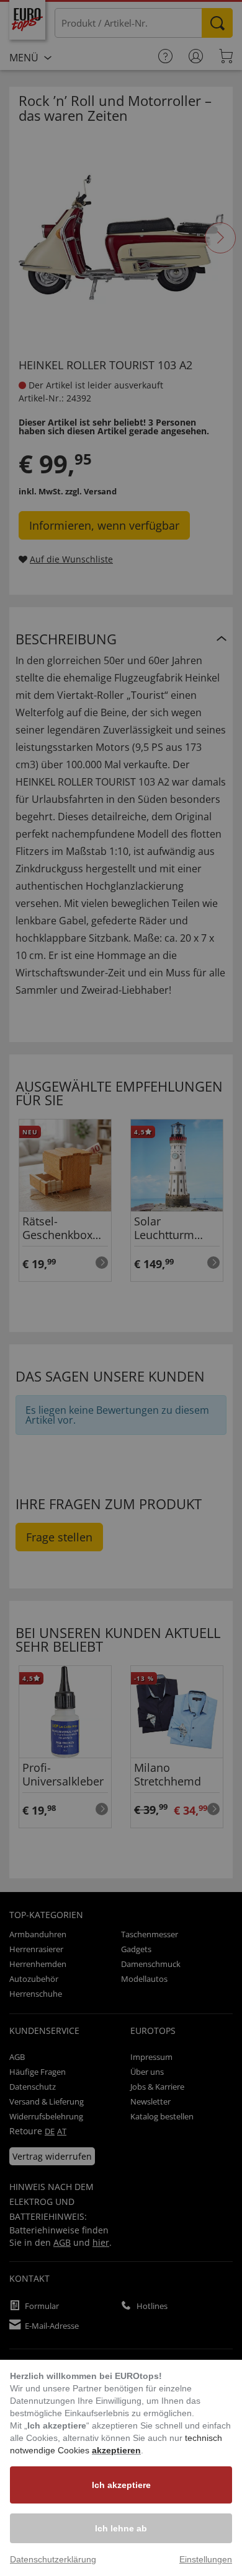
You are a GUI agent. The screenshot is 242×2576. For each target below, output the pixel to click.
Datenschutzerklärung (53, 2559)
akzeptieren (116, 2450)
